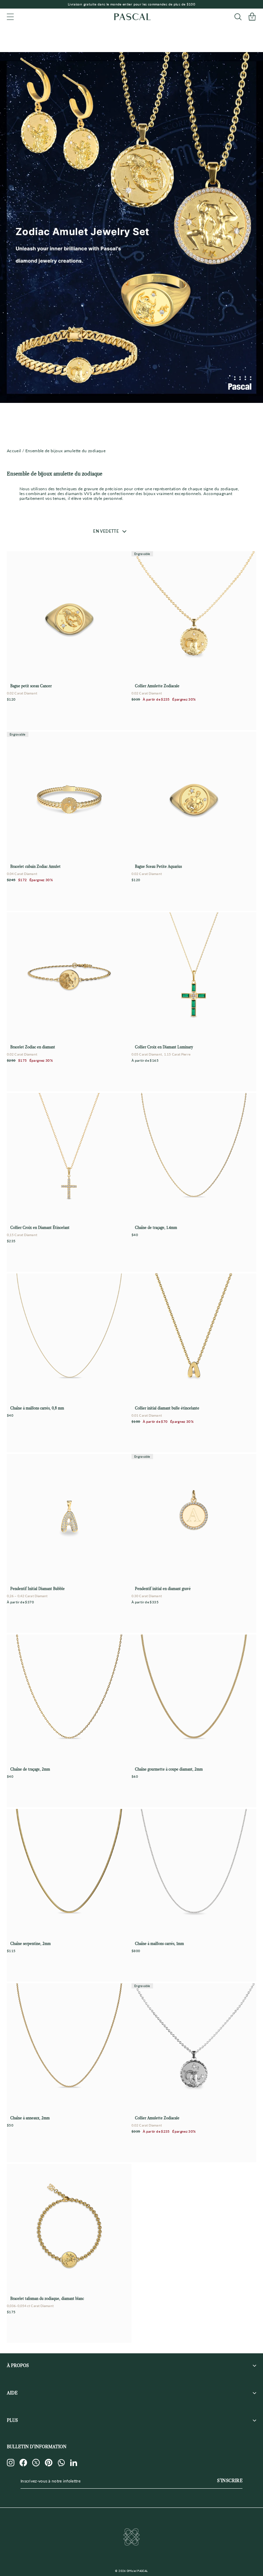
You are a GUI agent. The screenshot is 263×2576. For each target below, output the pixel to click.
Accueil (14, 451)
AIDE (12, 2393)
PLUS (12, 2420)
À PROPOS (18, 2365)
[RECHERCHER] (238, 17)
